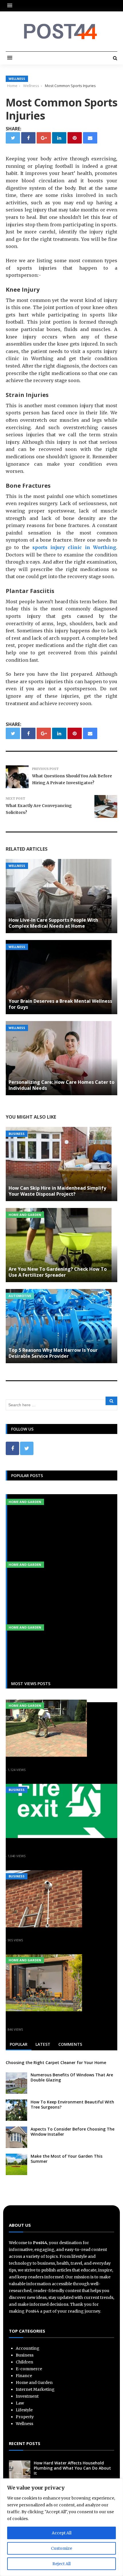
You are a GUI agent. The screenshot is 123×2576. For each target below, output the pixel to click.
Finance (24, 2376)
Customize (61, 2548)
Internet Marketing (35, 2389)
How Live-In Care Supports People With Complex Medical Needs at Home (53, 923)
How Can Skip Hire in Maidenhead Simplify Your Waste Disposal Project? (57, 1191)
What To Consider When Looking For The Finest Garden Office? (61, 2020)
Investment (27, 2396)
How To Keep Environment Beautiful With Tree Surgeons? (72, 2104)
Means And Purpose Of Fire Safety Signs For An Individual (53, 1846)
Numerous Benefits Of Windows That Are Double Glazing (72, 2077)
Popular (19, 2044)
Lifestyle (24, 2410)
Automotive (20, 1296)
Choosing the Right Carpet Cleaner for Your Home (56, 2062)
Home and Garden (25, 1215)
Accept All (62, 2533)
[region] (61, 2527)
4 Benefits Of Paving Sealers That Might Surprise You (59, 1763)
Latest (43, 2044)
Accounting (28, 2348)
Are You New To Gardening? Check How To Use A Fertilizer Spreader (58, 1272)
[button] (11, 6)
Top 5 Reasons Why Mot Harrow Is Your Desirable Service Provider (53, 1353)
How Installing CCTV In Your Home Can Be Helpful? (56, 1933)
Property (25, 2417)
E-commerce (29, 2369)
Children (24, 2362)
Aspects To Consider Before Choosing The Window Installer (73, 2132)
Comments (70, 2044)
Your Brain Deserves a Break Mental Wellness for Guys (60, 1004)
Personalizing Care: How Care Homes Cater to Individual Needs (61, 1085)
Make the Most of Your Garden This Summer (67, 2159)
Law (20, 2403)
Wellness (17, 79)
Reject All (61, 2564)
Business (17, 1134)
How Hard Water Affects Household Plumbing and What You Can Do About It (72, 2468)
